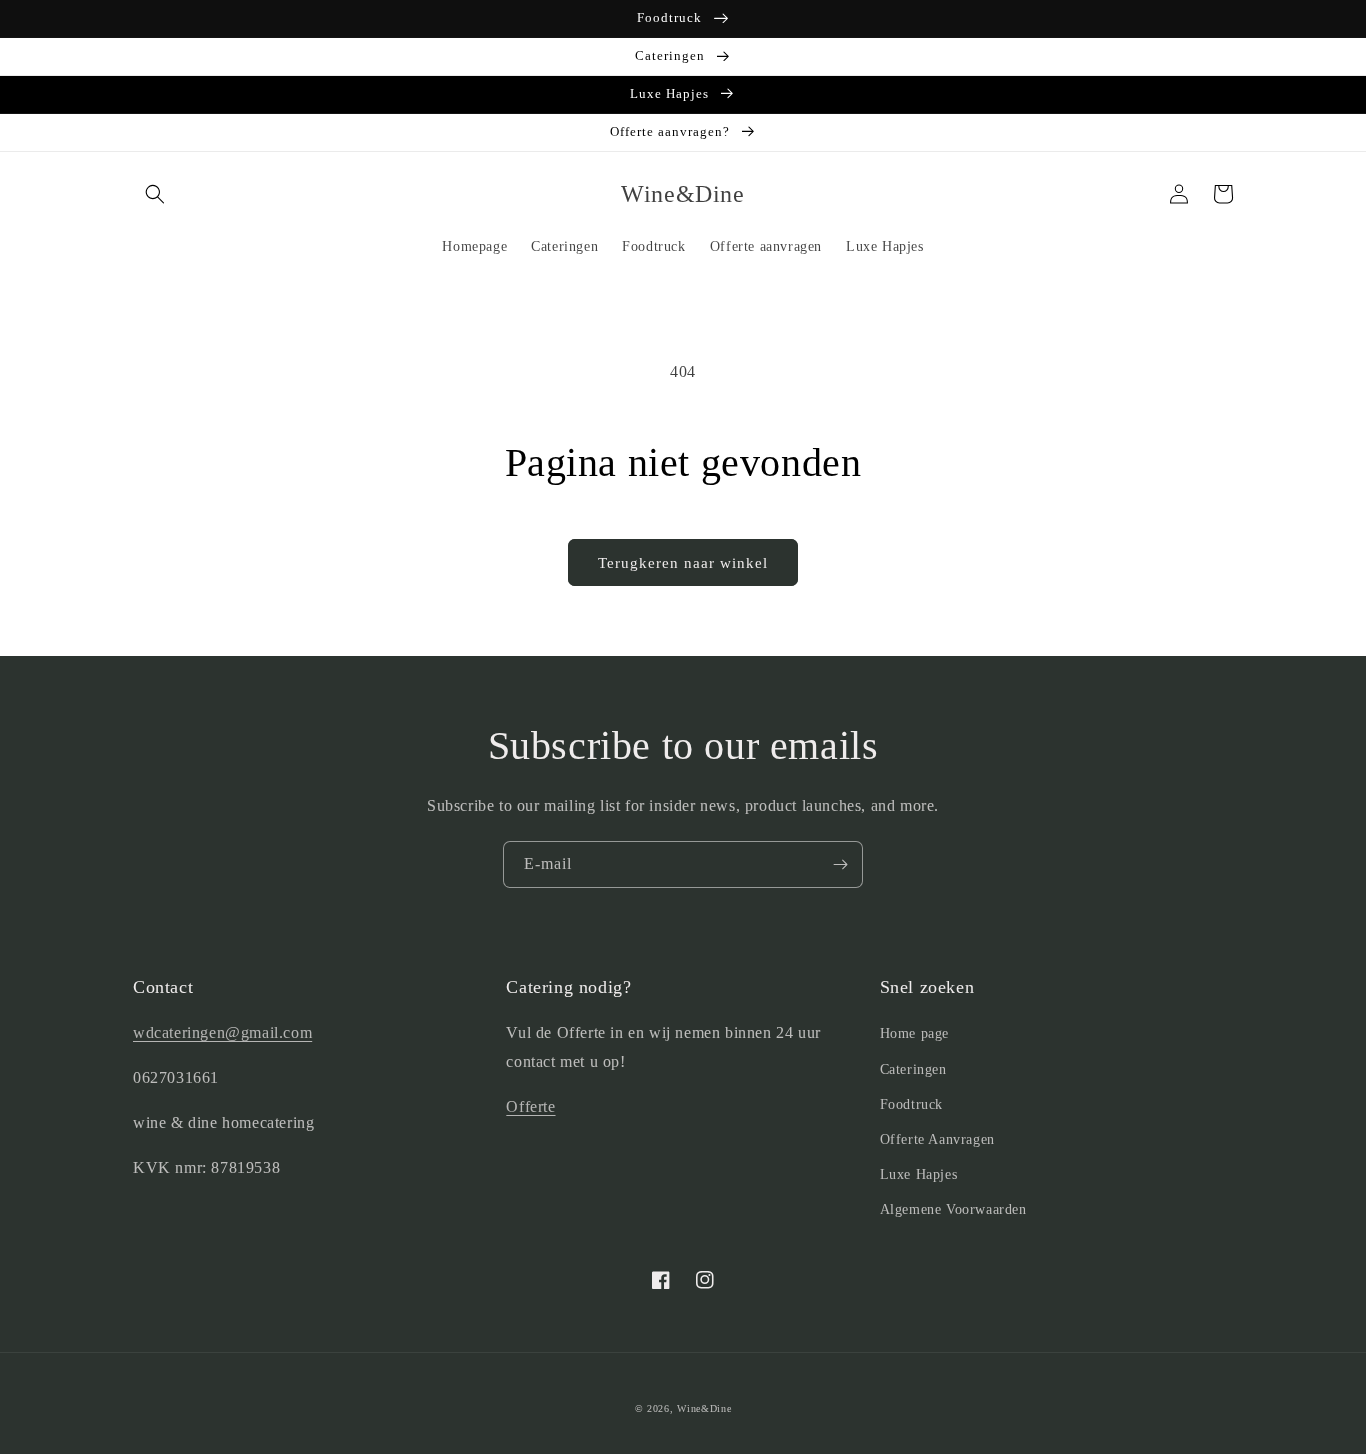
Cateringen (913, 1069)
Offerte (530, 1106)
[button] (155, 194)
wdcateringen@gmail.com (222, 1032)
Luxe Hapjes (919, 1174)
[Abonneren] (840, 864)
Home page (914, 1033)
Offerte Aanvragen (937, 1139)
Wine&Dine (704, 1408)
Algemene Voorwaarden (953, 1209)
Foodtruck (911, 1104)
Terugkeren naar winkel (683, 563)
